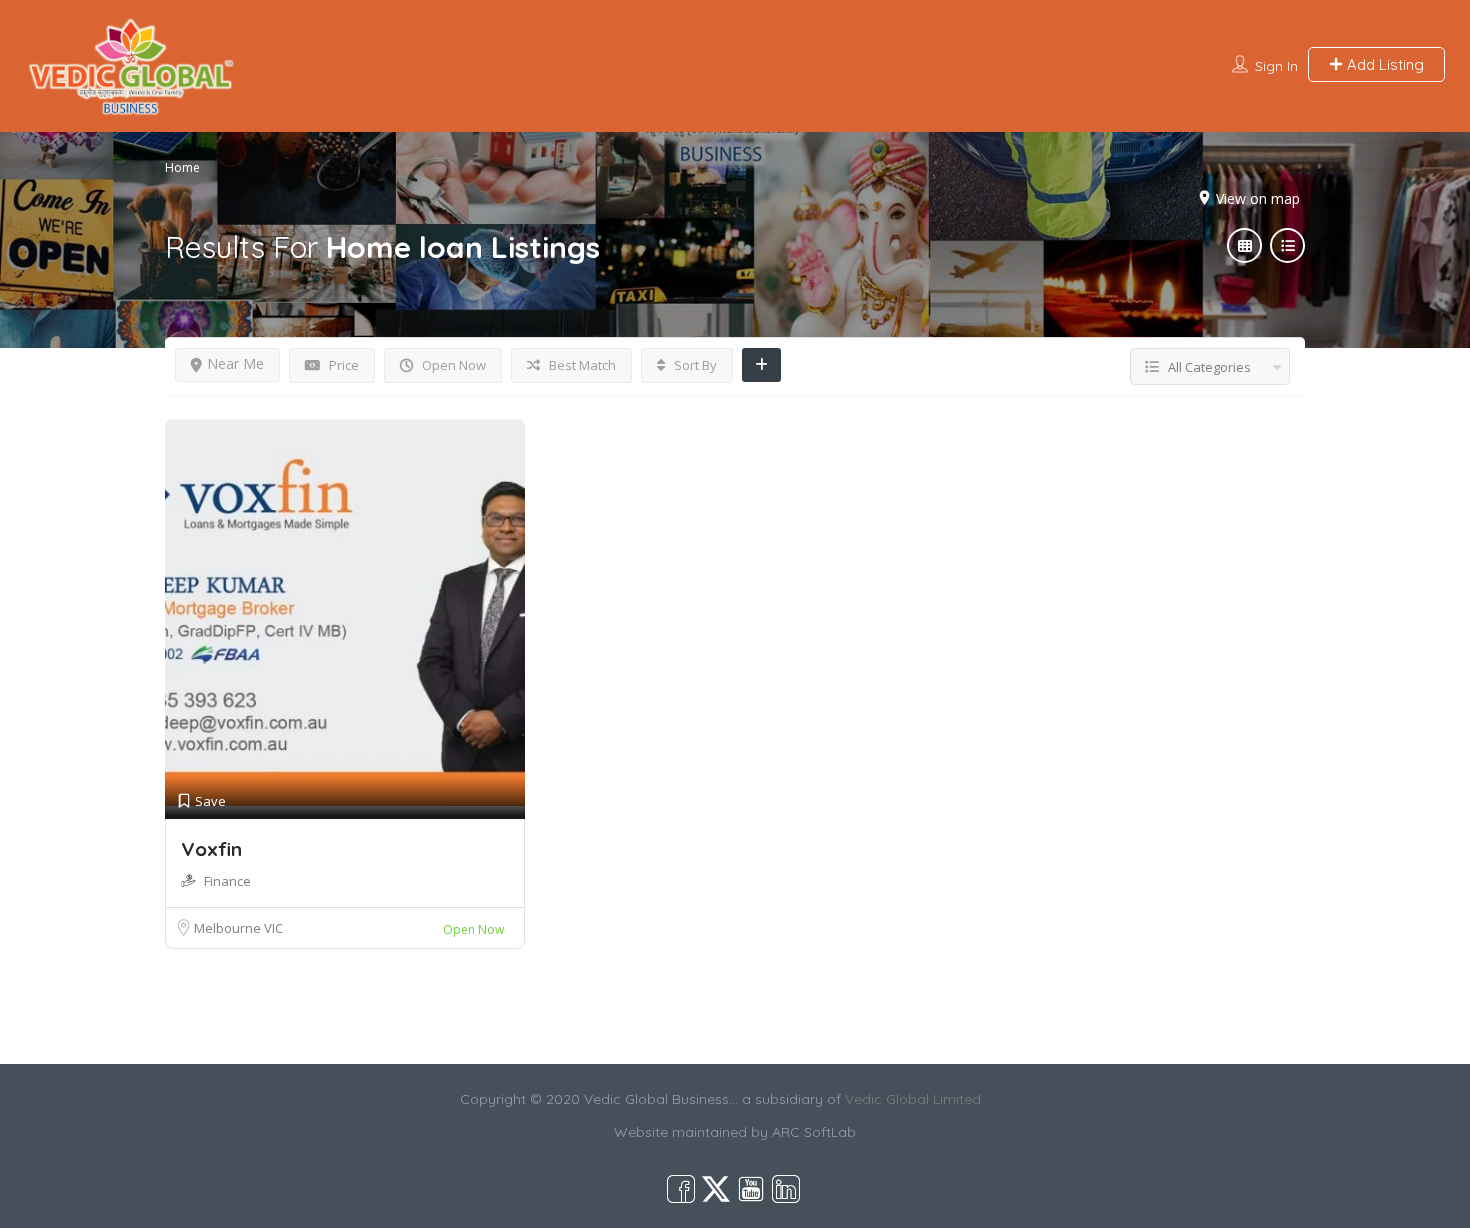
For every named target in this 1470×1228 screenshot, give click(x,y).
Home (182, 167)
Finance (227, 881)
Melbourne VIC (238, 928)
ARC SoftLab (814, 1132)
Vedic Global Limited (913, 1099)
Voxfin (211, 849)
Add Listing (1383, 64)
